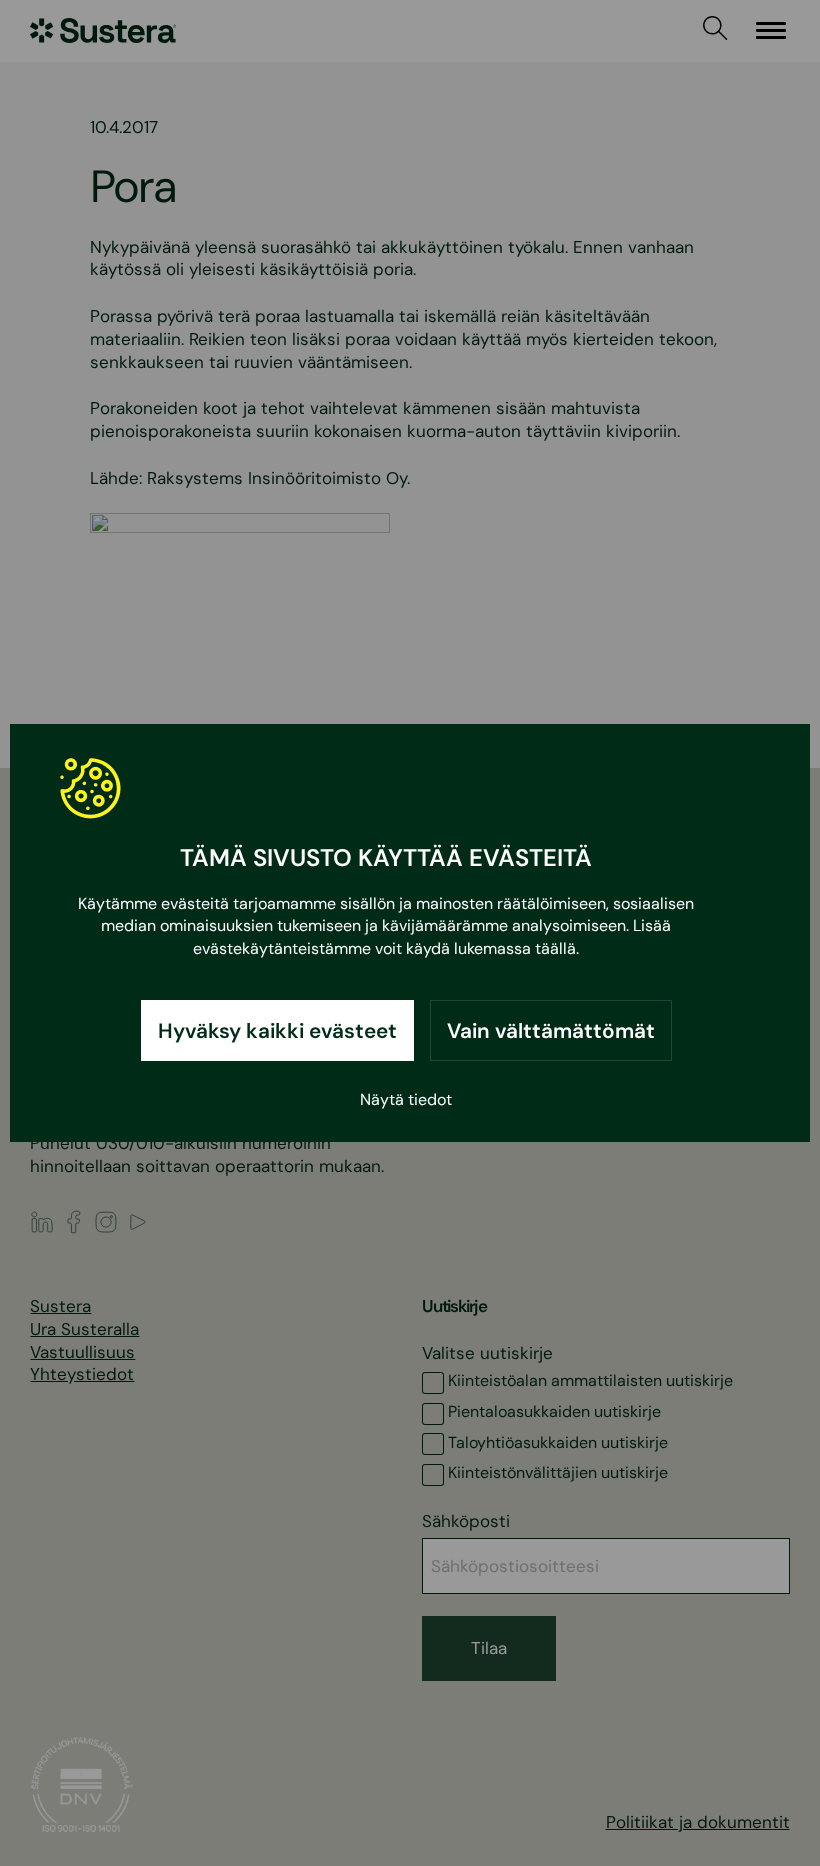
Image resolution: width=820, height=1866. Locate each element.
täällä (555, 948)
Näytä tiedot (406, 1099)
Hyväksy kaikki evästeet (277, 1030)
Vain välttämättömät (551, 1030)
